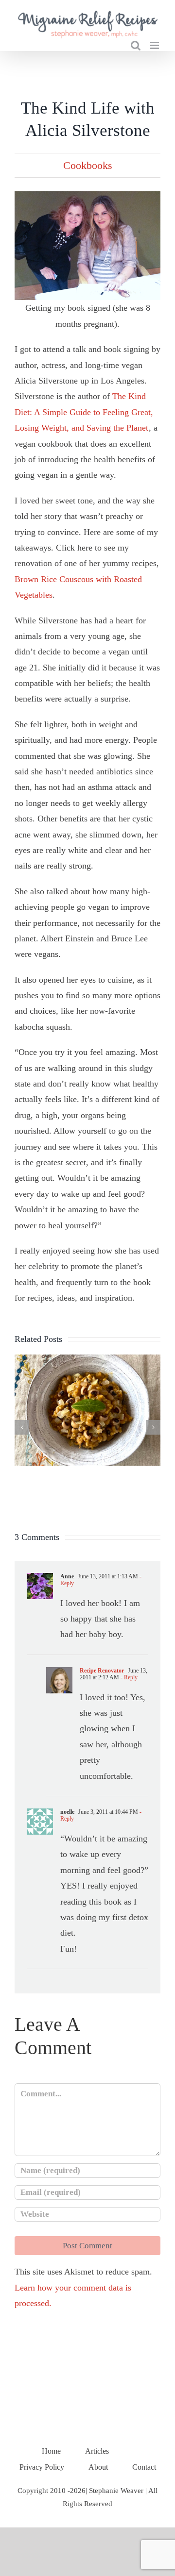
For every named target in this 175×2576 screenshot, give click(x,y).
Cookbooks (88, 165)
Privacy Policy (42, 2467)
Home (51, 2451)
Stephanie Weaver (116, 2491)
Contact (144, 2467)
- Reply (128, 1677)
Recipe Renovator (102, 1671)
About (98, 2467)
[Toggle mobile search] (136, 45)
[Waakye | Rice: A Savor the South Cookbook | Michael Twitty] (87, 1359)
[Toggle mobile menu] (155, 45)
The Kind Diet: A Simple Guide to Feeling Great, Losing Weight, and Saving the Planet (84, 412)
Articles (97, 2451)
